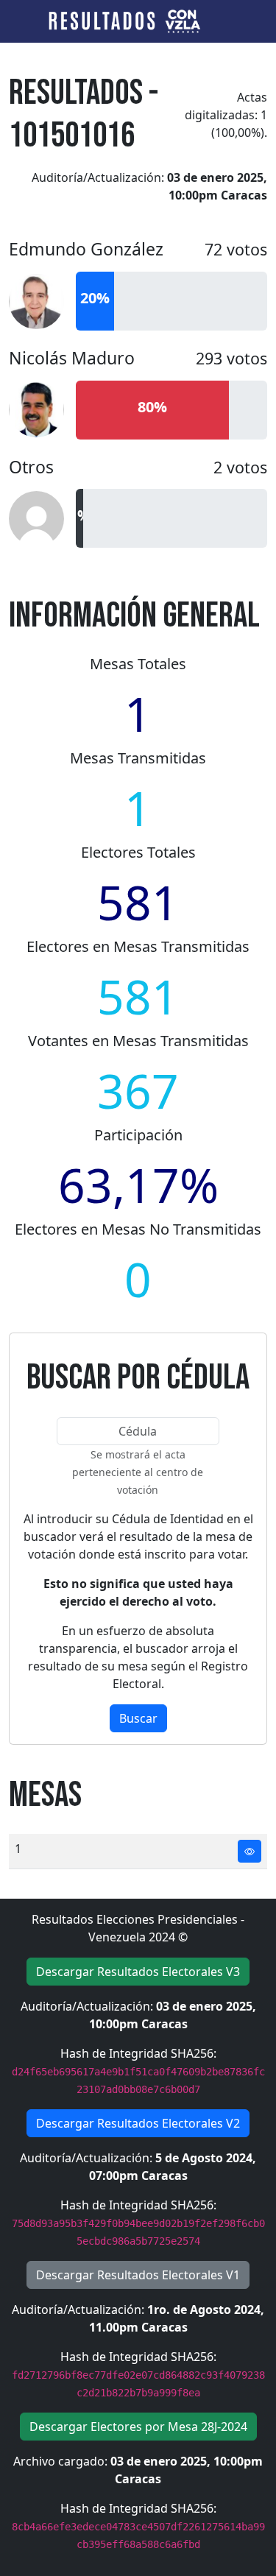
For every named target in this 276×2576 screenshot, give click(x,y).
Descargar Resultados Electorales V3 (138, 1972)
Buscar (138, 1718)
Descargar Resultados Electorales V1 (138, 2275)
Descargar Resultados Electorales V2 (138, 2123)
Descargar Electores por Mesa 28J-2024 (138, 2427)
